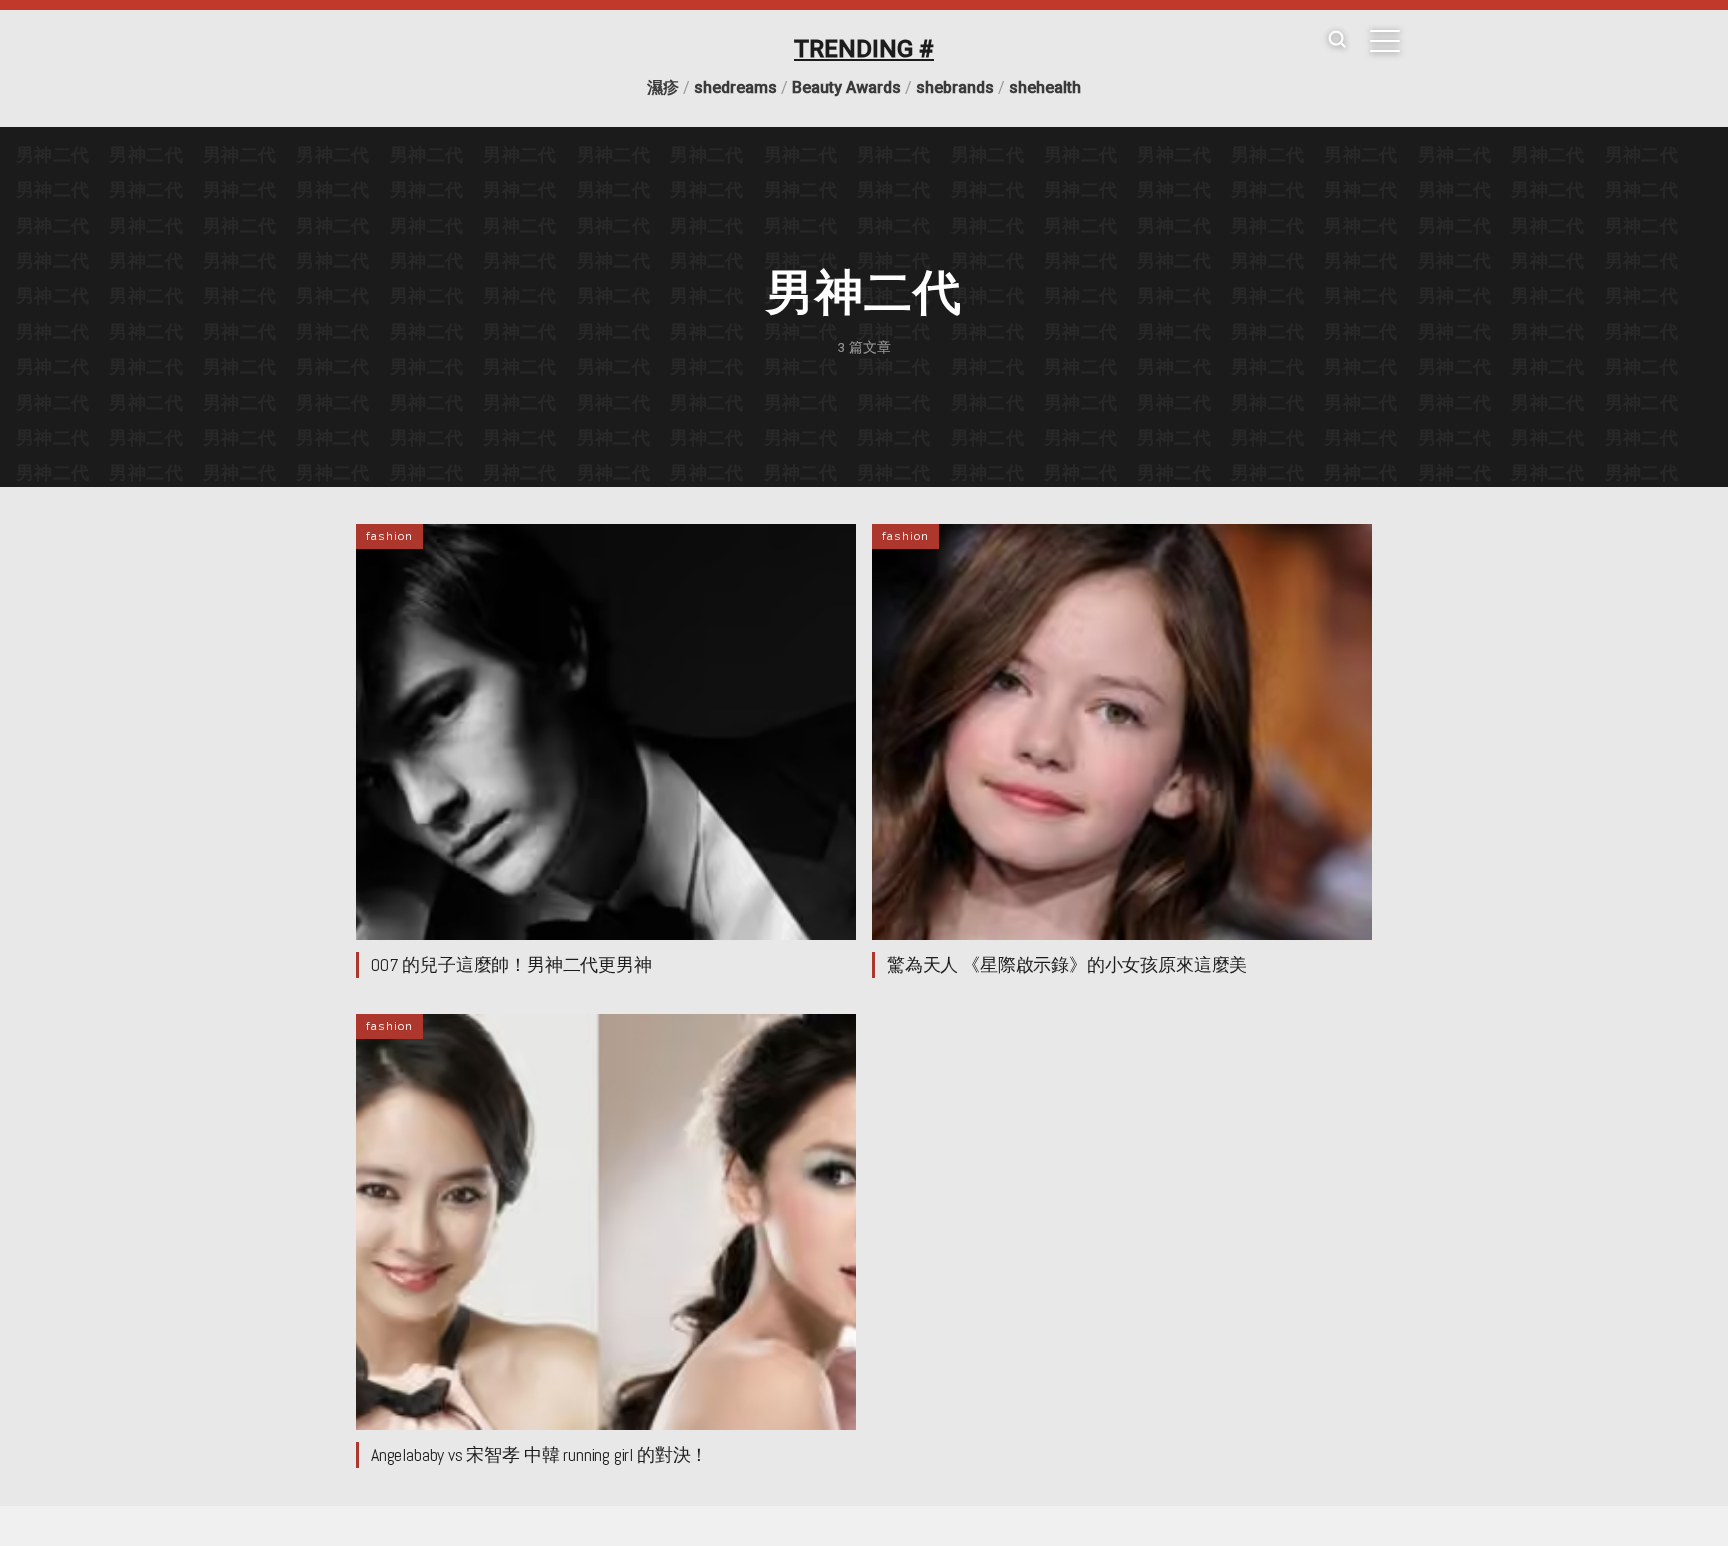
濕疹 (663, 87)
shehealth (1045, 87)
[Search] (1337, 40)
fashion (389, 536)
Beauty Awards (846, 87)
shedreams (735, 87)
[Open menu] (1385, 41)
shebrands (955, 87)
